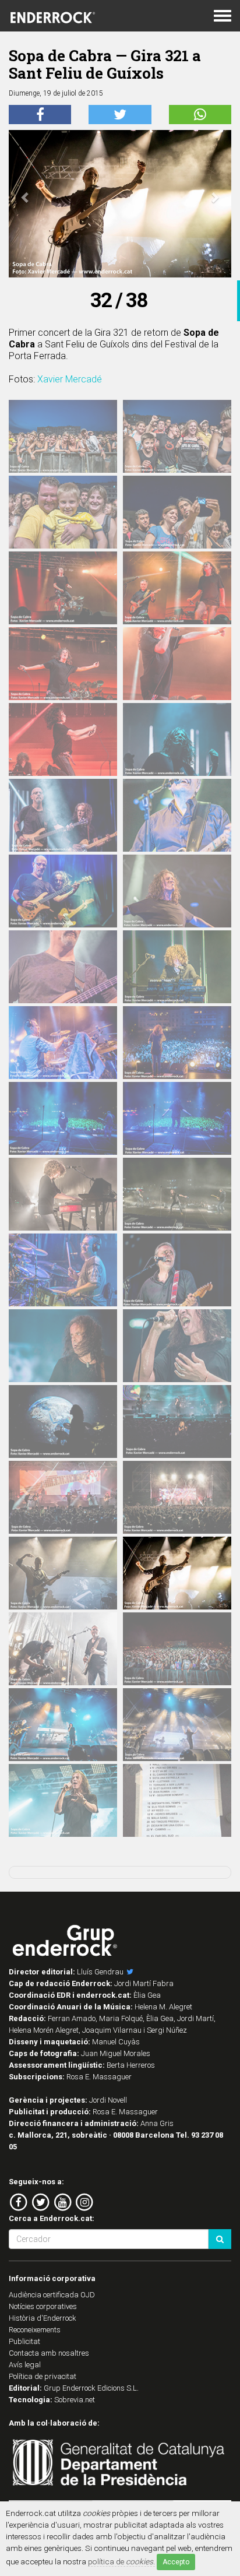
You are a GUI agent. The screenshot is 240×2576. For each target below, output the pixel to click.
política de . (121, 2561)
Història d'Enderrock (43, 2318)
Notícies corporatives (43, 2306)
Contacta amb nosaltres (49, 2353)
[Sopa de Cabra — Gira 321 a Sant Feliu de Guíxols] (63, 436)
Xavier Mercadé (70, 379)
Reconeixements (35, 2330)
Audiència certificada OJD (52, 2295)
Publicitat (24, 2341)
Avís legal (25, 2365)
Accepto (176, 2562)
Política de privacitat (43, 2376)
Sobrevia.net (75, 2400)
